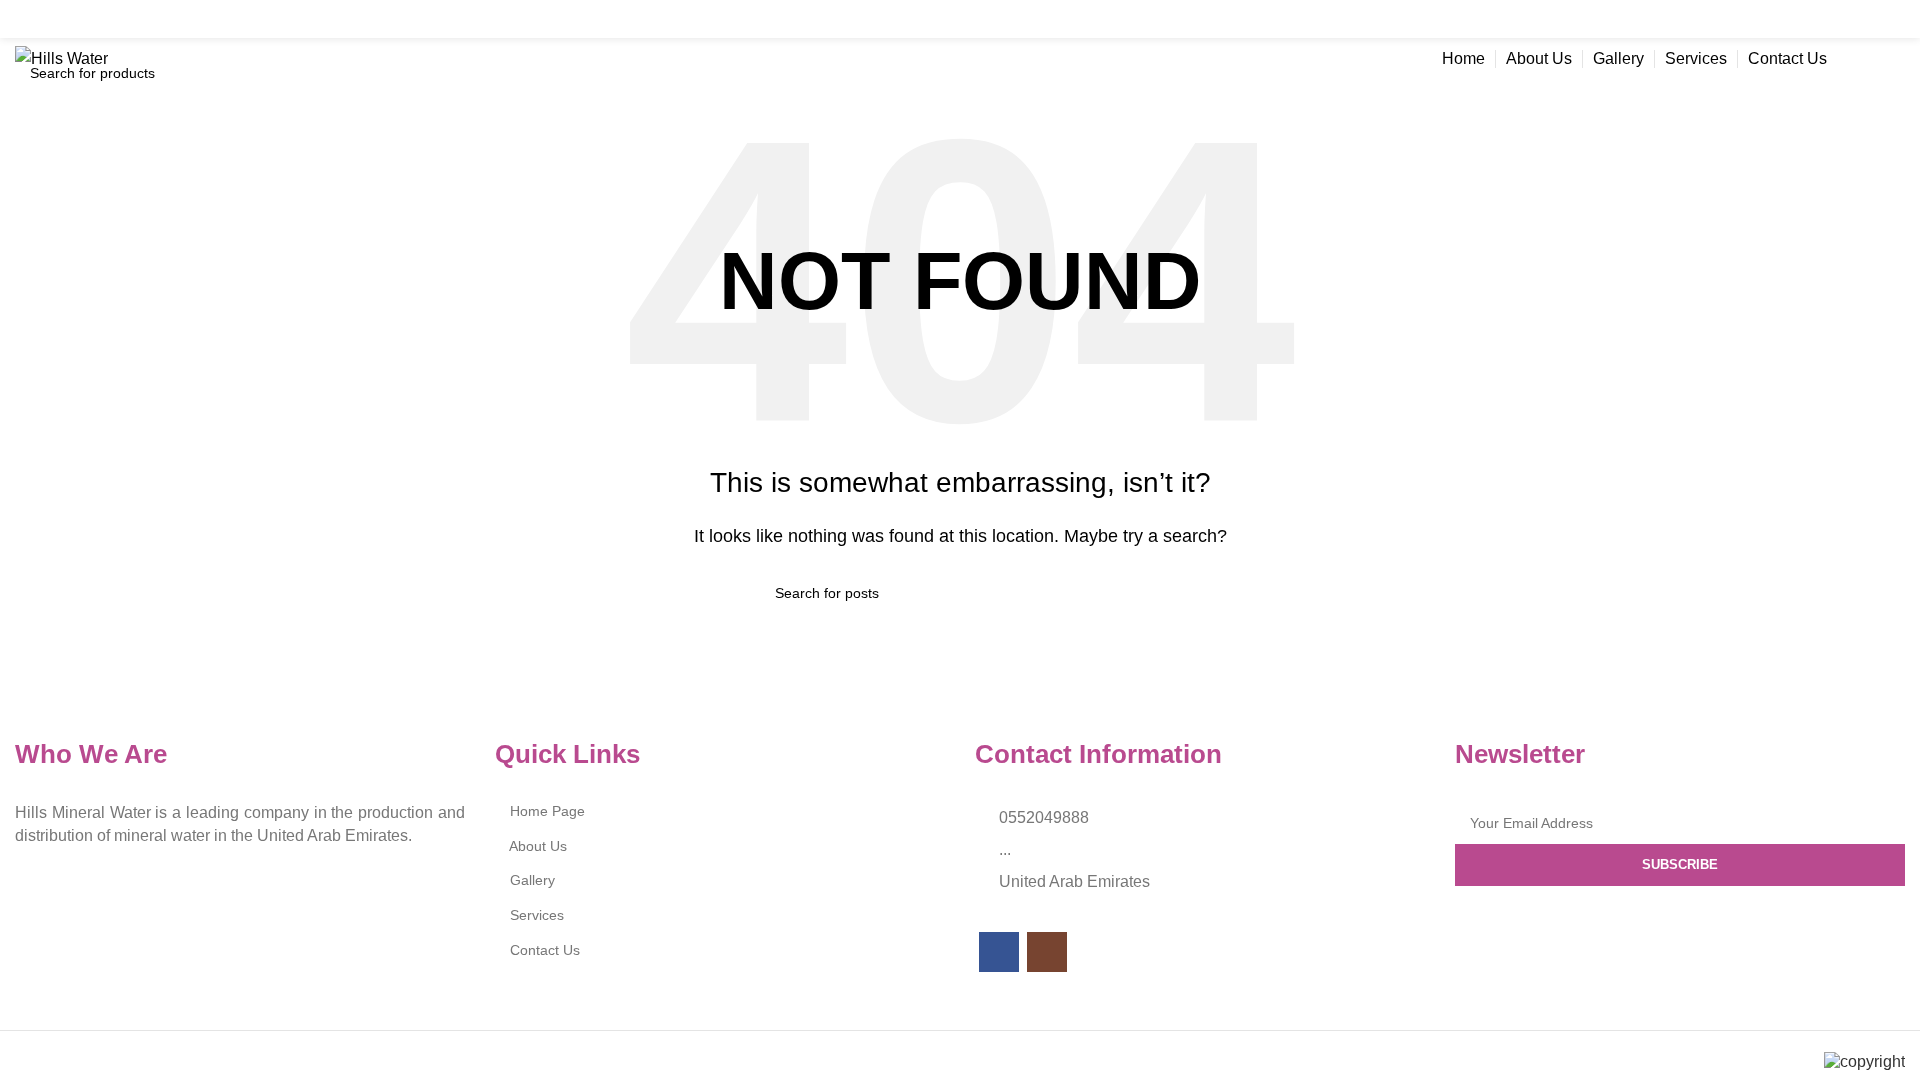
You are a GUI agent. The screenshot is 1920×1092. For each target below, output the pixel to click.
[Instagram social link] (1890, 19)
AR (1876, 58)
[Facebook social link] (1852, 19)
